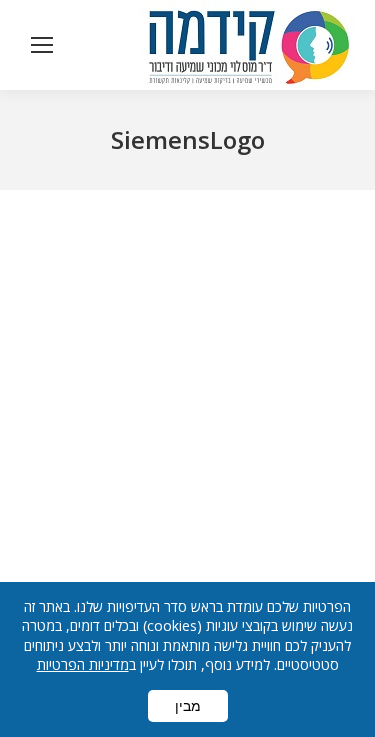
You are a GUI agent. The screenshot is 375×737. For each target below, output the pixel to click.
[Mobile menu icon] (42, 45)
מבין (188, 706)
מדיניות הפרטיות (83, 664)
